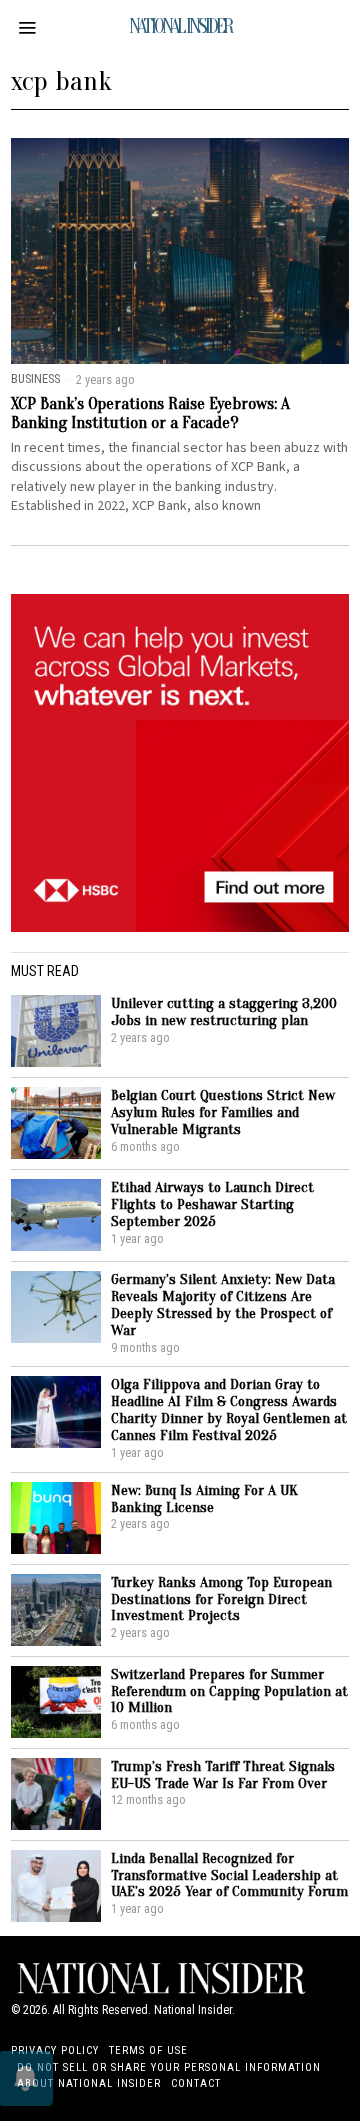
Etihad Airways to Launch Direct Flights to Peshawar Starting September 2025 (212, 1204)
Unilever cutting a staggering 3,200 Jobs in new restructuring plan (224, 1012)
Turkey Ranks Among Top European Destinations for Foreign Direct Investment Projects (221, 1599)
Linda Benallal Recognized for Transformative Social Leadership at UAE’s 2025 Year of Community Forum (229, 1875)
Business (35, 378)
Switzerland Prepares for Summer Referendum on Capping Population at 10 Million (229, 1691)
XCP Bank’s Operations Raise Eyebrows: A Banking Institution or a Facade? (150, 413)
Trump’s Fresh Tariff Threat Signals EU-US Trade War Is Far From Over (223, 1775)
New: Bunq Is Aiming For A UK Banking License (204, 1499)
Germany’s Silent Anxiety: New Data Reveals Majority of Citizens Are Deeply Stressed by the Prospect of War (223, 1305)
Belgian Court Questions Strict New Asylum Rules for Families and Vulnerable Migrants (223, 1112)
